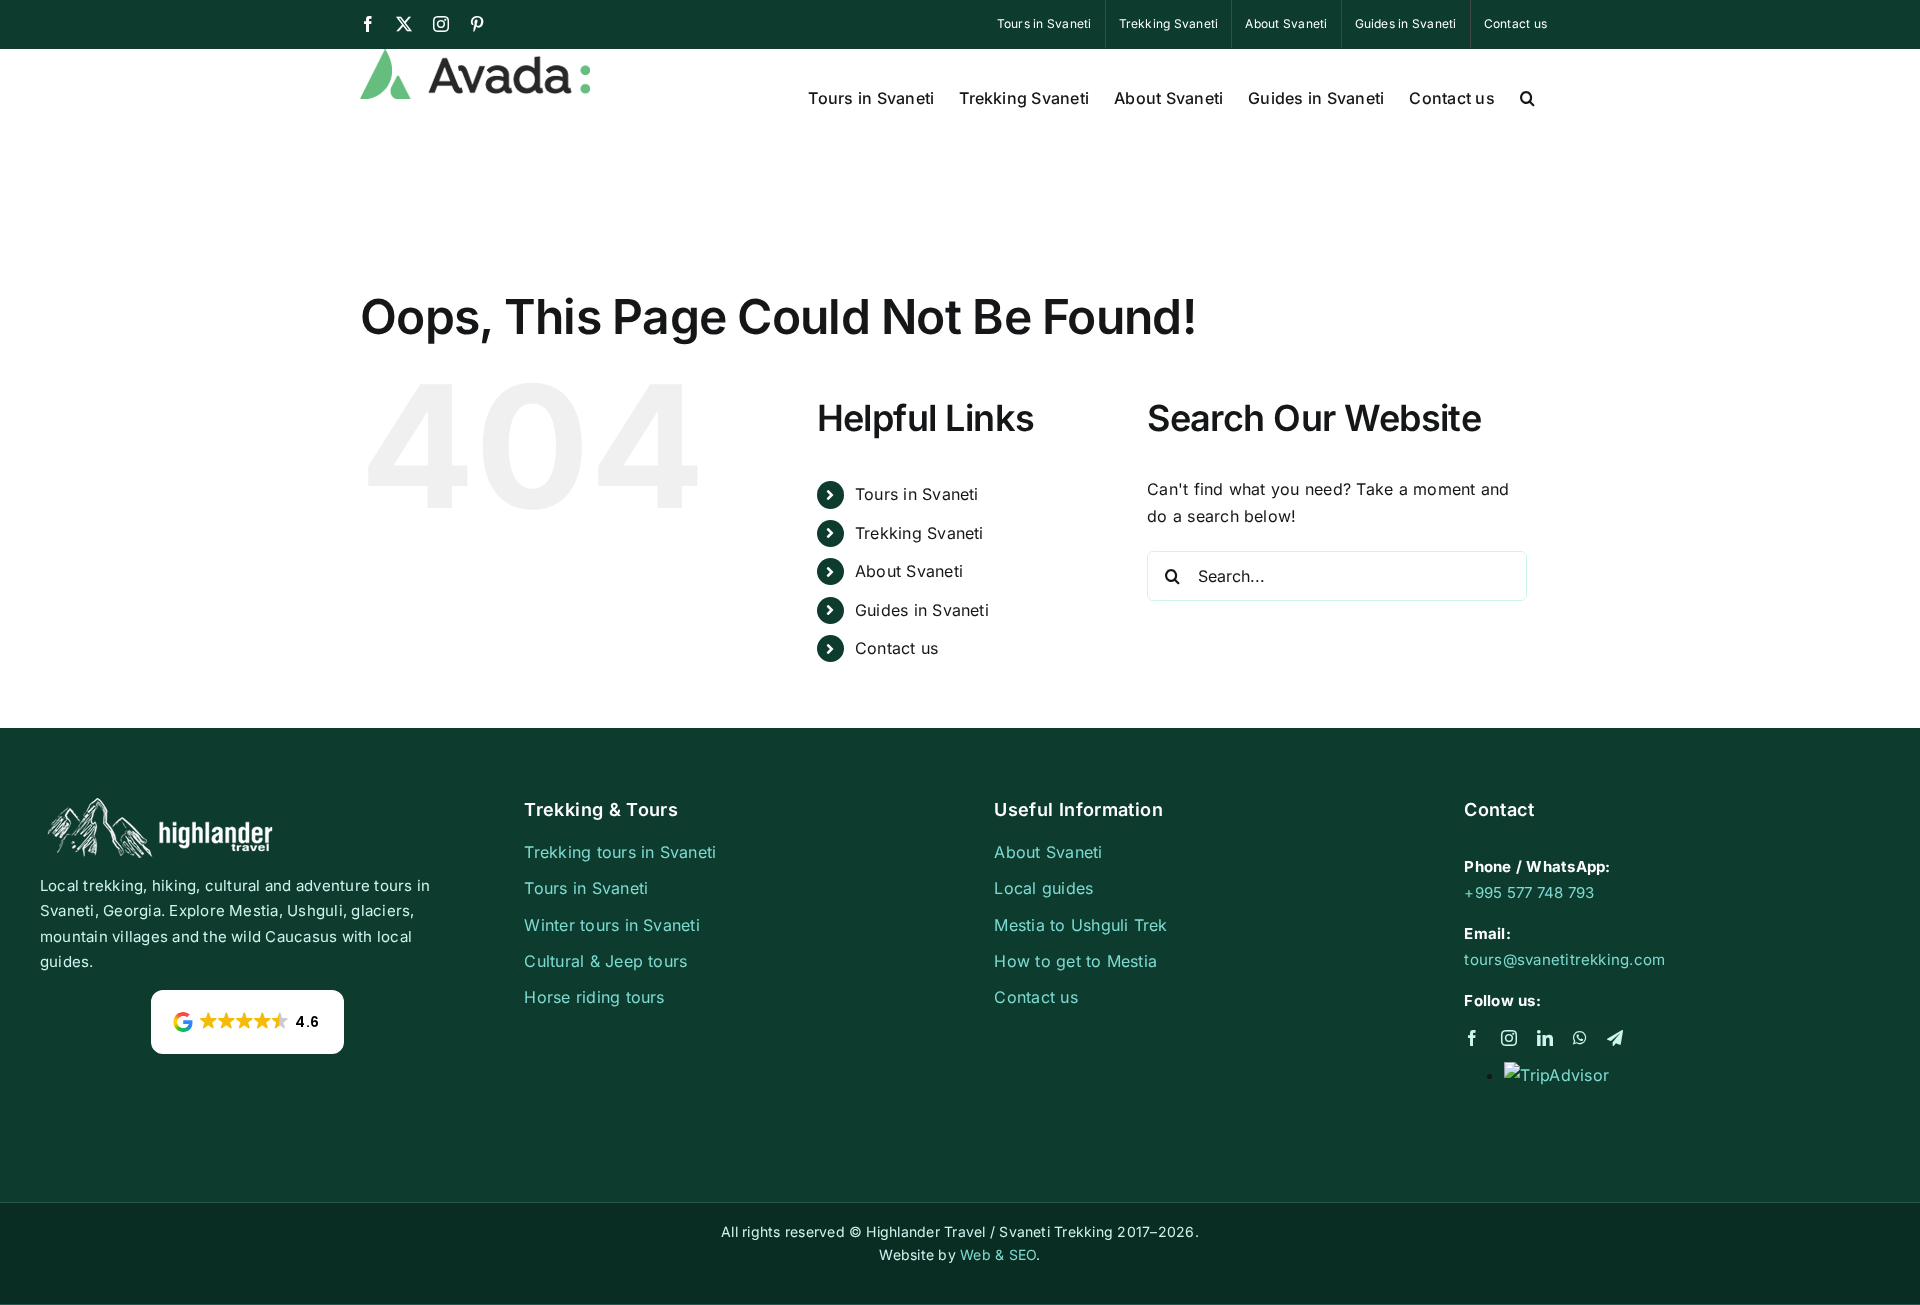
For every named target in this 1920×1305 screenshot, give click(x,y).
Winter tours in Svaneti (612, 925)
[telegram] (1615, 1038)
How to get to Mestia (1075, 961)
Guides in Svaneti (922, 610)
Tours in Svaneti (917, 494)
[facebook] (1472, 1038)
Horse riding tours (594, 997)
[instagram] (1509, 1038)
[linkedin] (1545, 1038)
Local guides (1043, 888)
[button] (1527, 96)
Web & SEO (998, 1254)
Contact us (896, 648)
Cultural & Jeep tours (605, 961)
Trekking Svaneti (919, 533)
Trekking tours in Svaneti (620, 852)
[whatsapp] (1580, 1038)
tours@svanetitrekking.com (1564, 959)
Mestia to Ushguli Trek (1080, 925)
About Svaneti (909, 571)
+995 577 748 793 (1529, 892)
